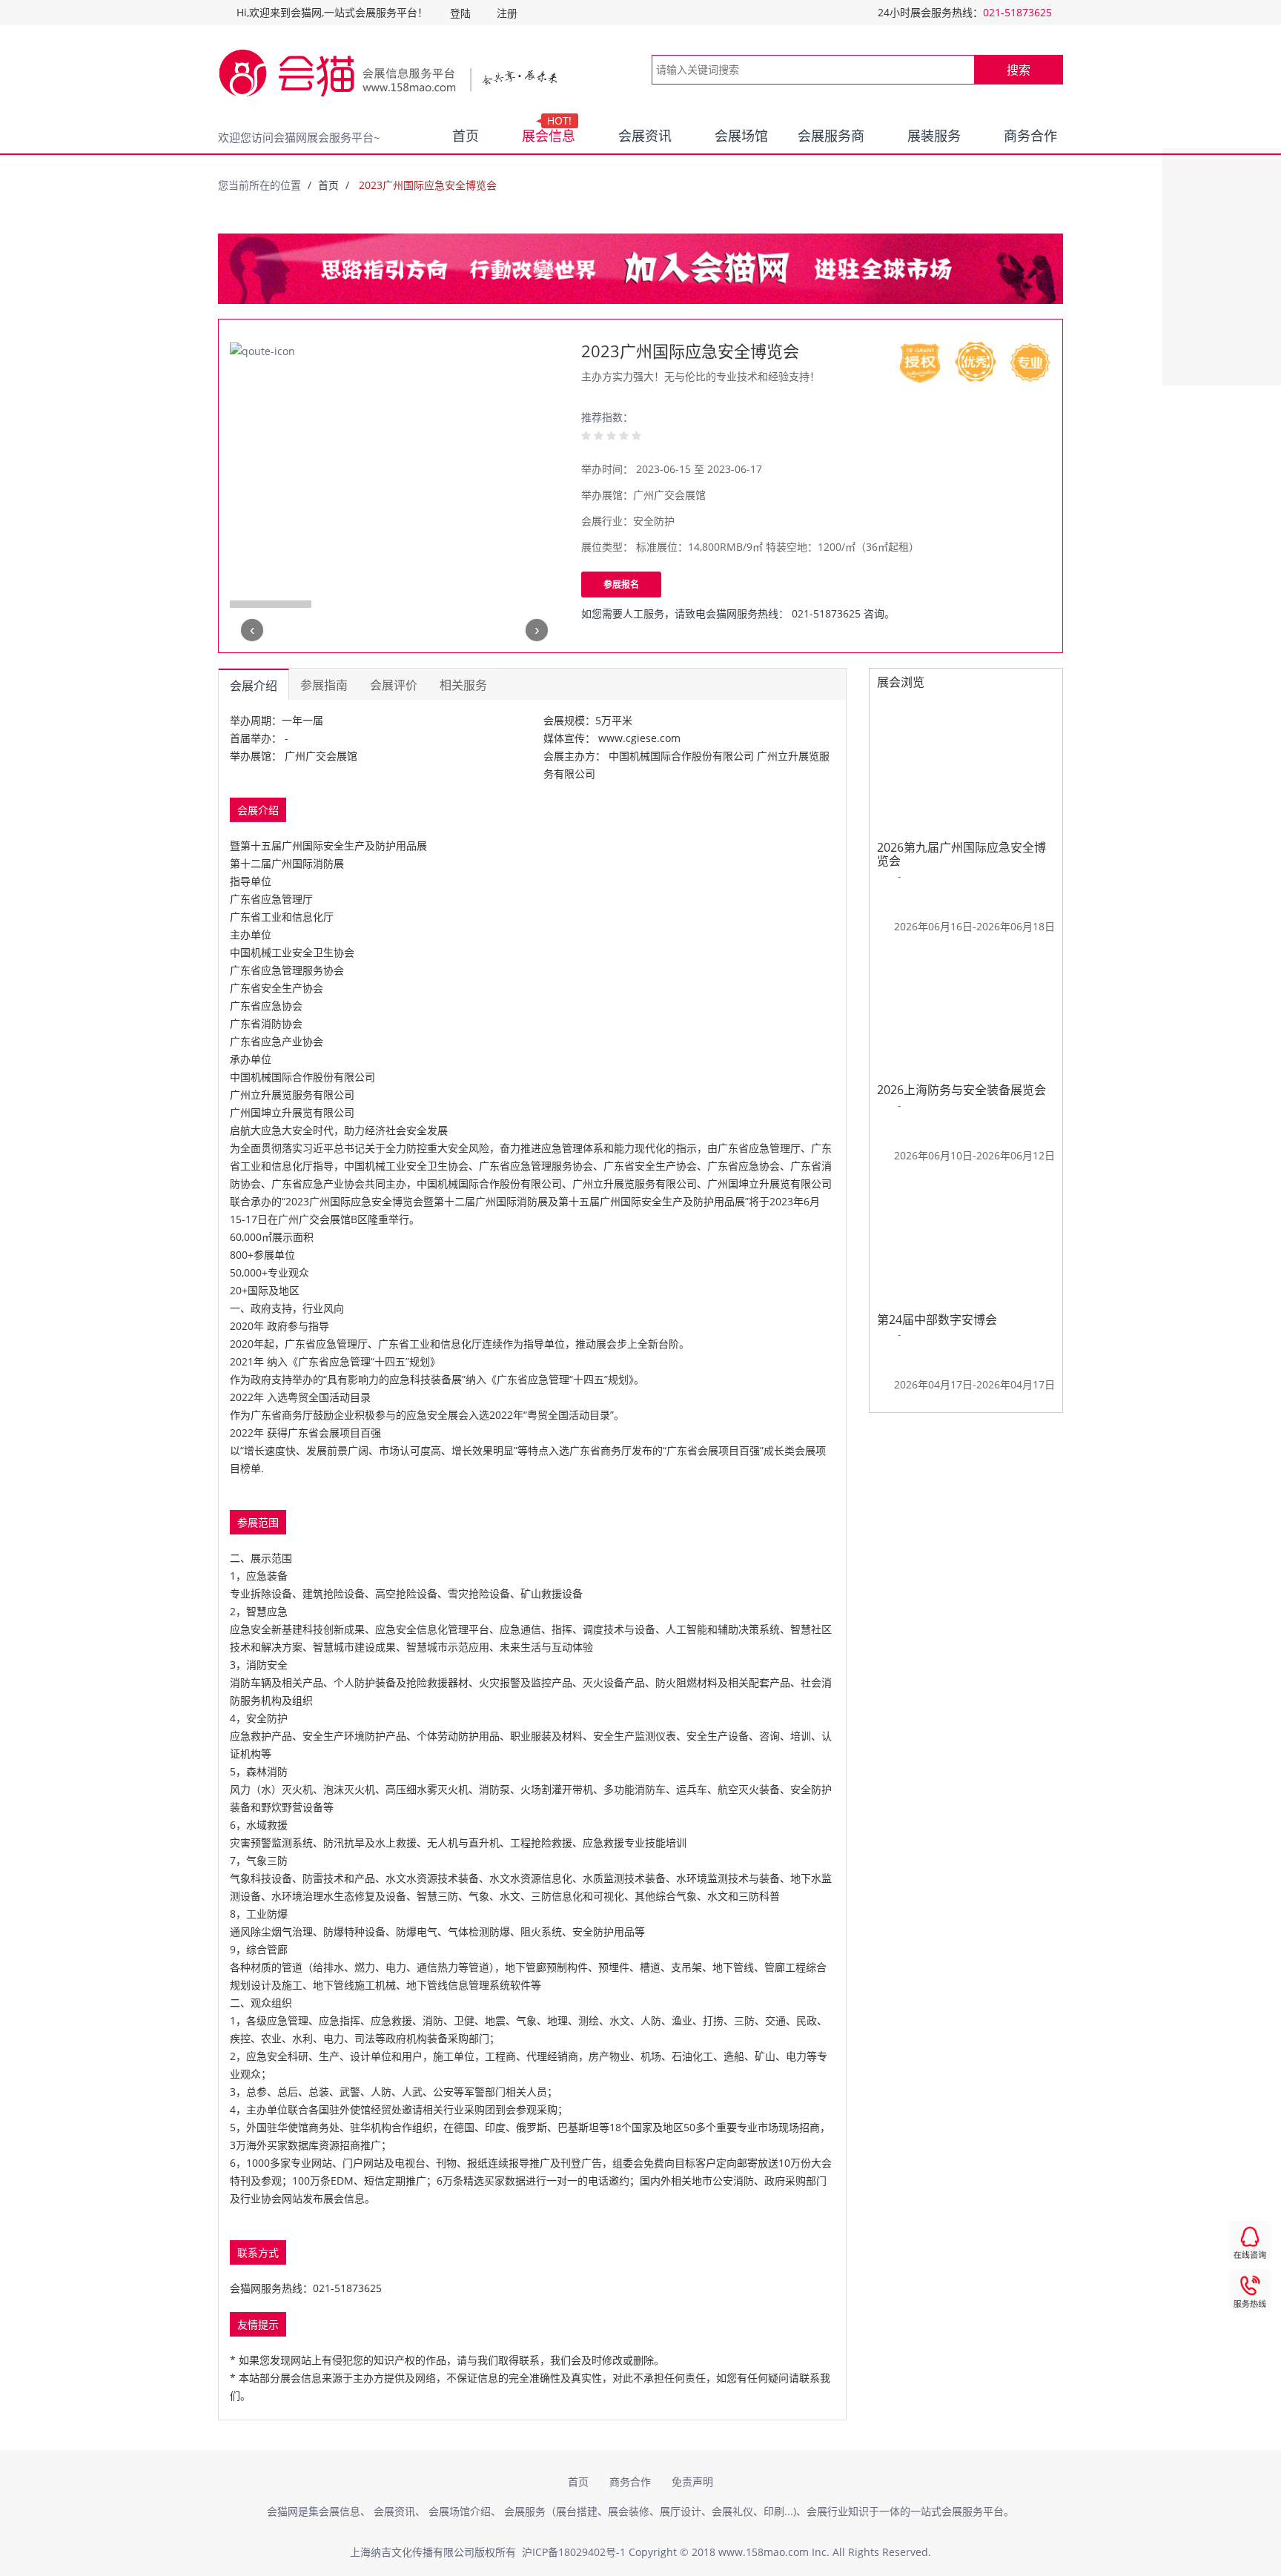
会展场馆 (741, 136)
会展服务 (525, 2511)
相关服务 (463, 685)
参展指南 (324, 685)
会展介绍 (254, 686)
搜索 (1019, 70)
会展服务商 (831, 136)
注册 (507, 13)
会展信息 (340, 2511)
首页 (466, 136)
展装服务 (934, 136)
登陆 (460, 13)
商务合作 (1030, 136)
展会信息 (549, 133)
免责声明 (692, 2481)
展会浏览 (901, 682)
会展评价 (394, 685)
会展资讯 (645, 136)
